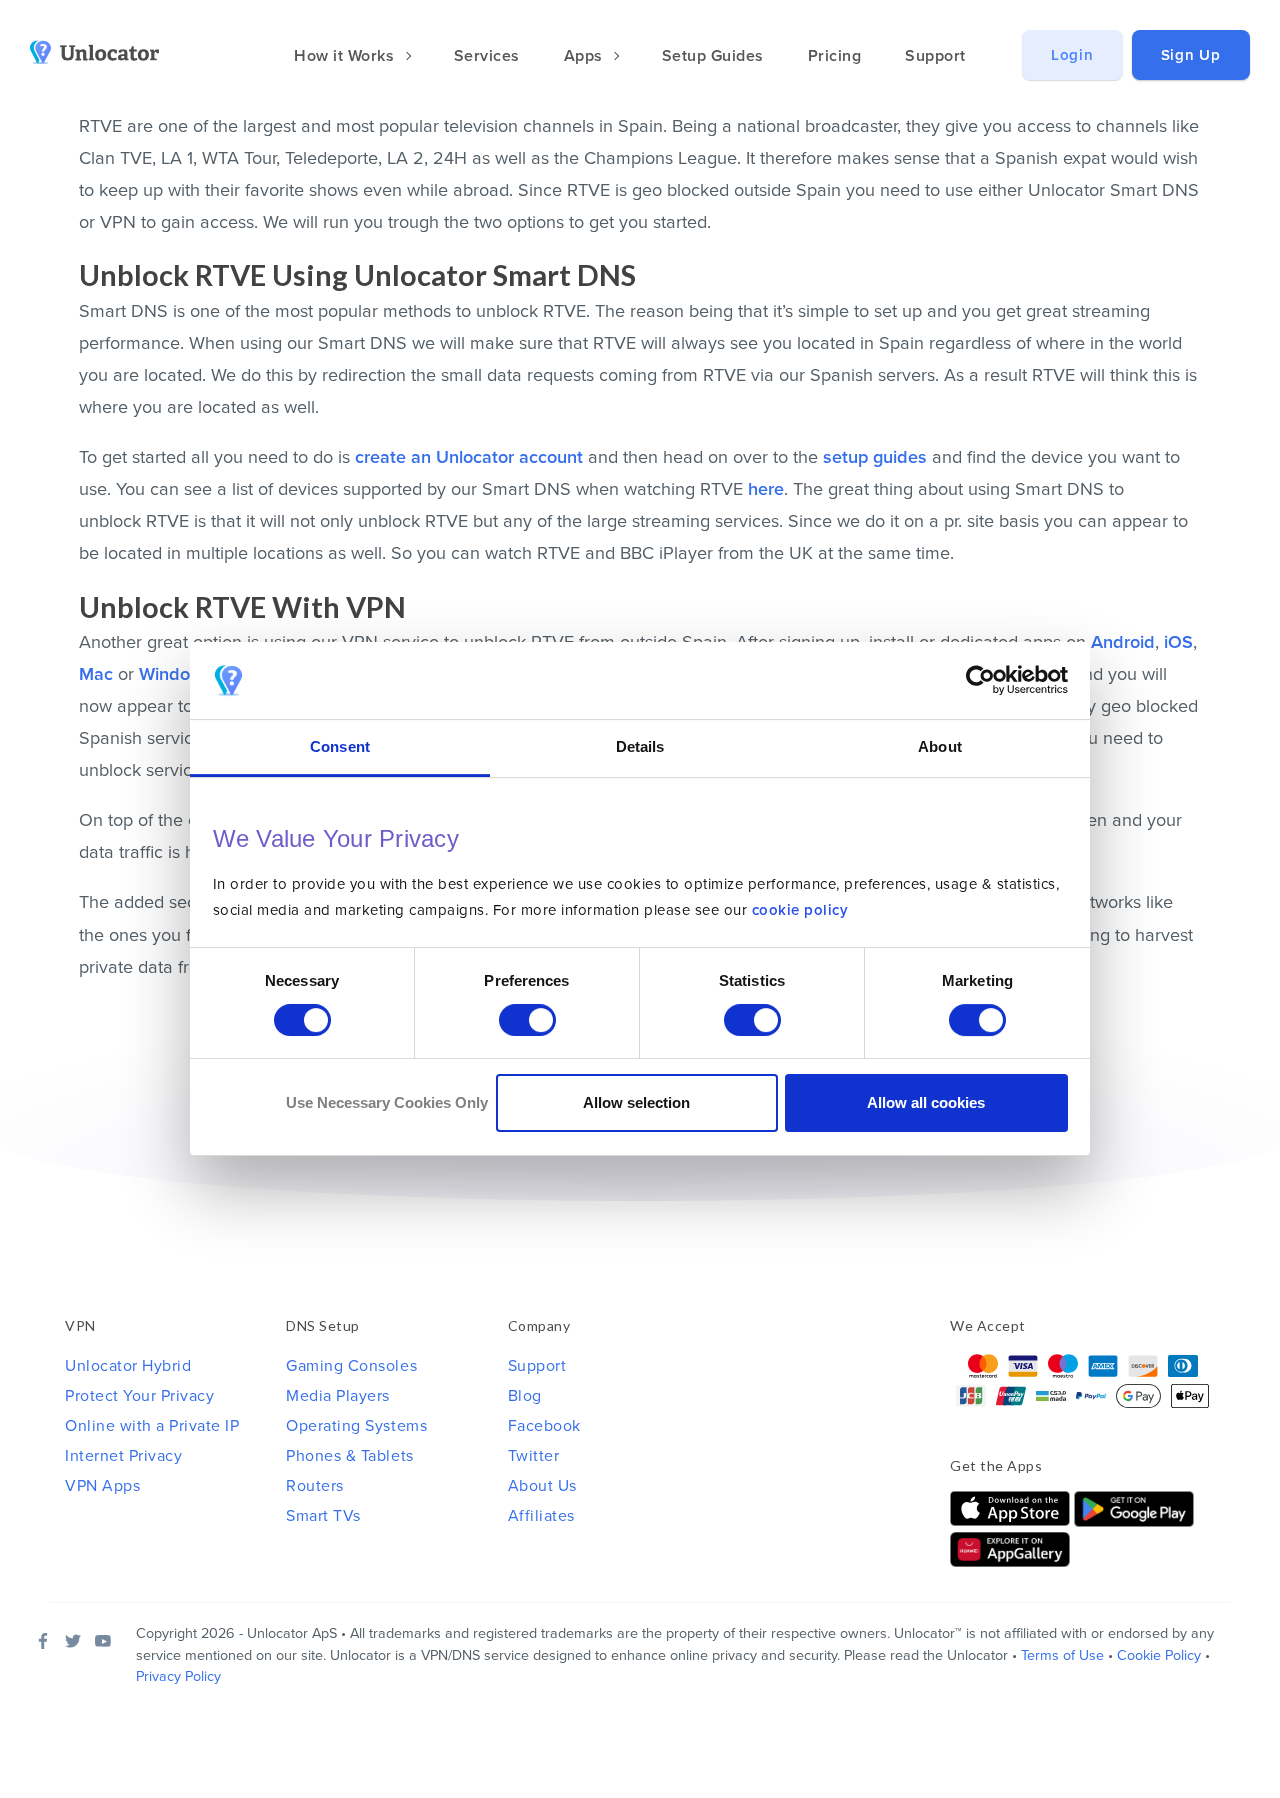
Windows (176, 674)
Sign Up (1191, 55)
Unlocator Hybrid (128, 1366)
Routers (315, 1486)
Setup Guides (713, 56)
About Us (542, 1486)
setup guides (875, 457)
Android (1123, 642)
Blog (525, 1396)
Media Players (338, 1396)
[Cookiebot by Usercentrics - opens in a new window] (980, 681)
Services (487, 56)
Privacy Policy (178, 1676)
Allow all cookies (926, 1102)
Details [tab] (640, 746)
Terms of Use (1062, 1655)
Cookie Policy (1159, 1655)
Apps (586, 56)
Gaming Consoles (351, 1366)
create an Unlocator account (469, 457)
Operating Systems (356, 1426)
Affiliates (541, 1516)
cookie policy (800, 911)
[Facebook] (43, 1641)
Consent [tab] (340, 746)
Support (935, 56)
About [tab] (940, 746)
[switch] (527, 1020)
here (766, 489)
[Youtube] (103, 1641)
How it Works (346, 56)
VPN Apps (102, 1486)
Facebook (544, 1426)
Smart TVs (323, 1516)
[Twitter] (73, 1641)
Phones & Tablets (349, 1456)
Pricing (835, 56)
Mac (96, 674)
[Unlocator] (106, 52)
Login (1072, 55)
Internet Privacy (123, 1456)
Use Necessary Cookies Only (387, 1102)
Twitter (534, 1456)
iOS (1178, 642)
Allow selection (636, 1102)
